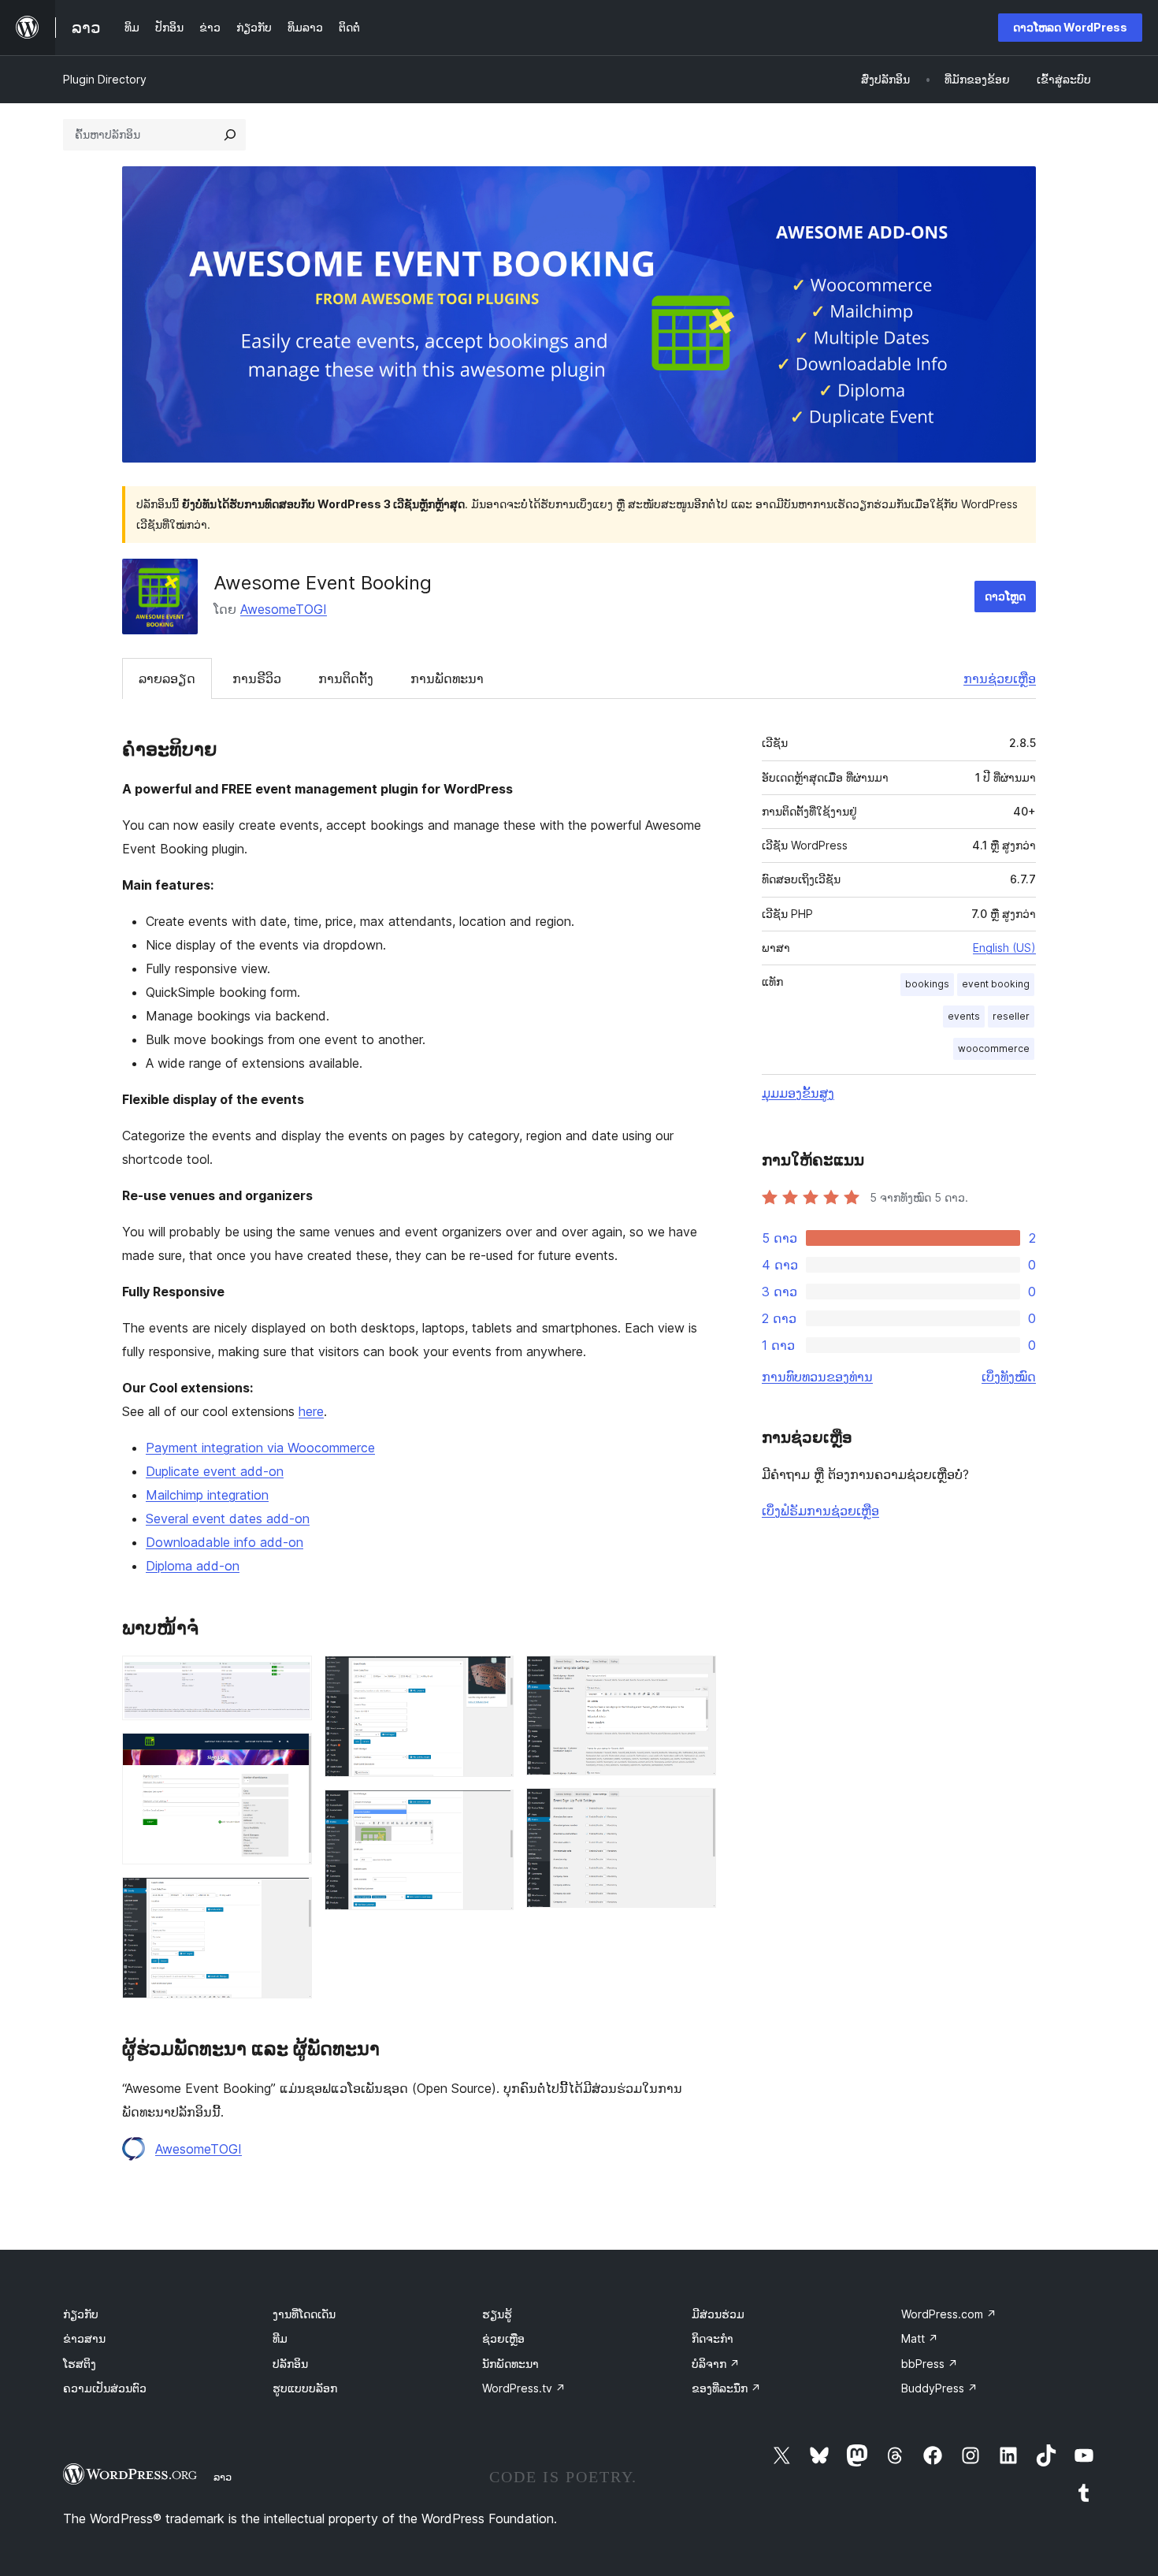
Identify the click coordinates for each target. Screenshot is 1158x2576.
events (964, 1016)
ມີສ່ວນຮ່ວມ (718, 2314)
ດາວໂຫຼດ (1005, 596)
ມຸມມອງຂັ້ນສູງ (798, 1093)
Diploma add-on (193, 1566)
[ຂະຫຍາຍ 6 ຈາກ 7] (695, 1677)
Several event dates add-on (228, 1518)
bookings (927, 984)
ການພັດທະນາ (447, 678)
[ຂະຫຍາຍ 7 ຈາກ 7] (695, 1809)
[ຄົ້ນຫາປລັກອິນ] (230, 135)
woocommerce (994, 1048)
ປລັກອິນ (290, 2364)
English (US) (1004, 948)
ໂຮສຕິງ (80, 2364)
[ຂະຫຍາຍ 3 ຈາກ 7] (291, 1898)
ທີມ (280, 2338)
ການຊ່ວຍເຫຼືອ (1000, 678)
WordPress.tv (524, 2388)
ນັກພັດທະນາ (510, 2364)
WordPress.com (949, 2314)
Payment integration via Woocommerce (260, 1448)
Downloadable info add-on (225, 1542)
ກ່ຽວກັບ (81, 2314)
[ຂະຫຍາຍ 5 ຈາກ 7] (492, 1811)
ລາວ (223, 2477)
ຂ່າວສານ (84, 2338)
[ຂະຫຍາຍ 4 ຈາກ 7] (492, 1677)
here (311, 1411)
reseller (1011, 1016)
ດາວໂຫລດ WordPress (1070, 27)
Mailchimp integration (207, 1495)
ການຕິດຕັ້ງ (346, 678)
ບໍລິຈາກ (716, 2364)
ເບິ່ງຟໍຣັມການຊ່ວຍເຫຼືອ (820, 1511)
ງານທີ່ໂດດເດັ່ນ (304, 2314)
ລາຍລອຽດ (167, 678)
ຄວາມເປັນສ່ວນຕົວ (105, 2388)
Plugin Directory (105, 79)
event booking (996, 984)
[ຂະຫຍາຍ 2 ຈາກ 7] (291, 1754)
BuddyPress (939, 2388)
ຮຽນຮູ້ (497, 2314)
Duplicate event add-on (215, 1471)
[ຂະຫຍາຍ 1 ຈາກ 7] (291, 1677)
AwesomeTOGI (284, 609)
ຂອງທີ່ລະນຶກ (726, 2388)
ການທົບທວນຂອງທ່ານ (817, 1377)
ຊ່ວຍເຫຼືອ (503, 2338)
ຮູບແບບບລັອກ (305, 2388)
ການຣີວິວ (257, 678)
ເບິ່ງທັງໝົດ (1009, 1377)
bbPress (930, 2364)
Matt (920, 2338)
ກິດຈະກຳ (713, 2338)
